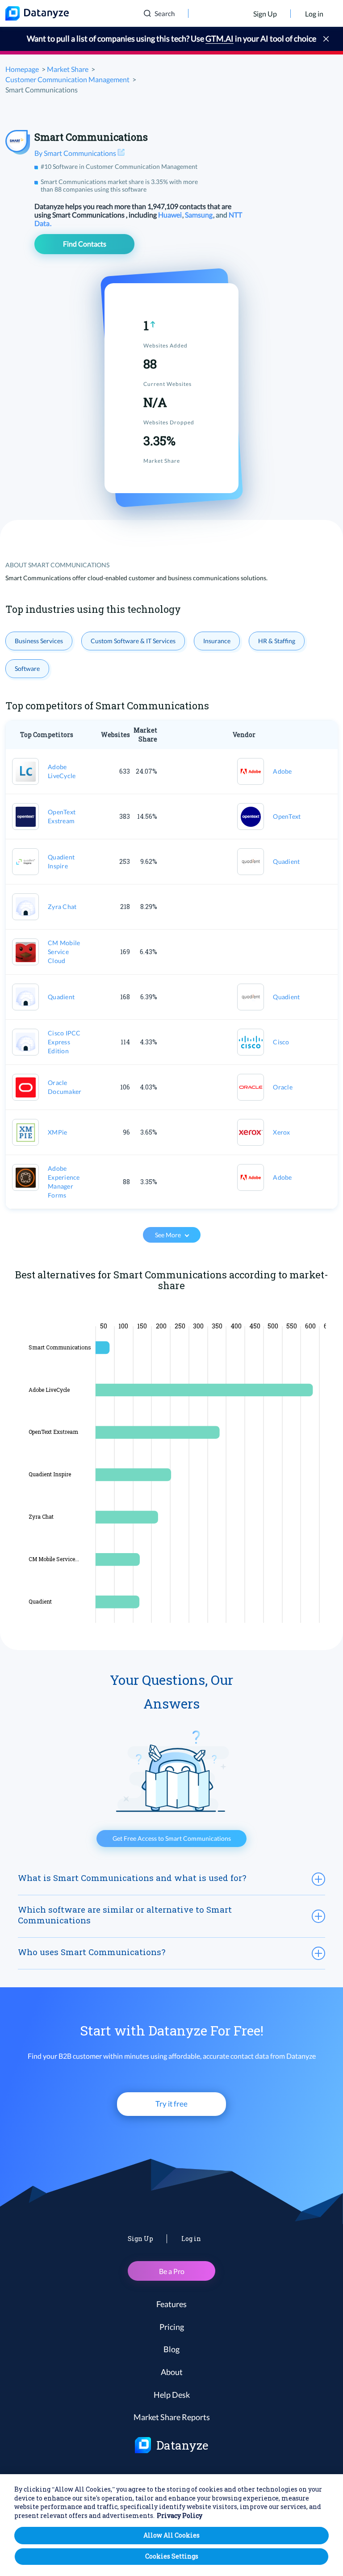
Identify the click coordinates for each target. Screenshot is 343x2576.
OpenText (287, 816)
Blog (171, 2349)
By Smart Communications (76, 153)
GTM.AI (220, 38)
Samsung (199, 215)
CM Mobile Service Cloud (64, 952)
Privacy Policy (180, 2515)
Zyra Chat (62, 907)
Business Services (39, 641)
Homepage (22, 69)
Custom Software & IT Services (133, 641)
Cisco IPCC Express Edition (64, 1042)
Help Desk (172, 2395)
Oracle (283, 1087)
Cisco (281, 1042)
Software (27, 668)
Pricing (172, 2327)
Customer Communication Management (67, 79)
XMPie (57, 1132)
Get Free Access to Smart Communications (172, 1838)
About (172, 2372)
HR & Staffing (277, 641)
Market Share (68, 69)
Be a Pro (172, 2271)
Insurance (217, 641)
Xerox (281, 1132)
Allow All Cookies (171, 2535)
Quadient (286, 861)
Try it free (171, 2104)
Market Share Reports (172, 2417)
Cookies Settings (172, 2556)
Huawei (171, 215)
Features (171, 2304)
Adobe (282, 771)
